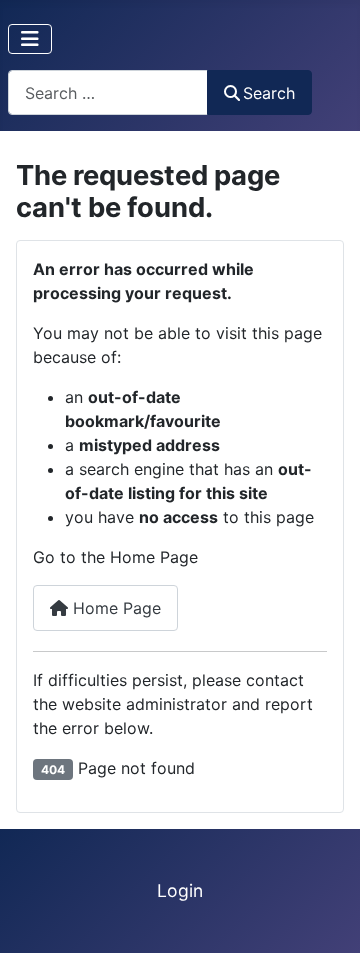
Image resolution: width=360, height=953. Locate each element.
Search (269, 93)
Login (180, 890)
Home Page (114, 608)
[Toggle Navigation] (30, 39)
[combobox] (108, 92)
